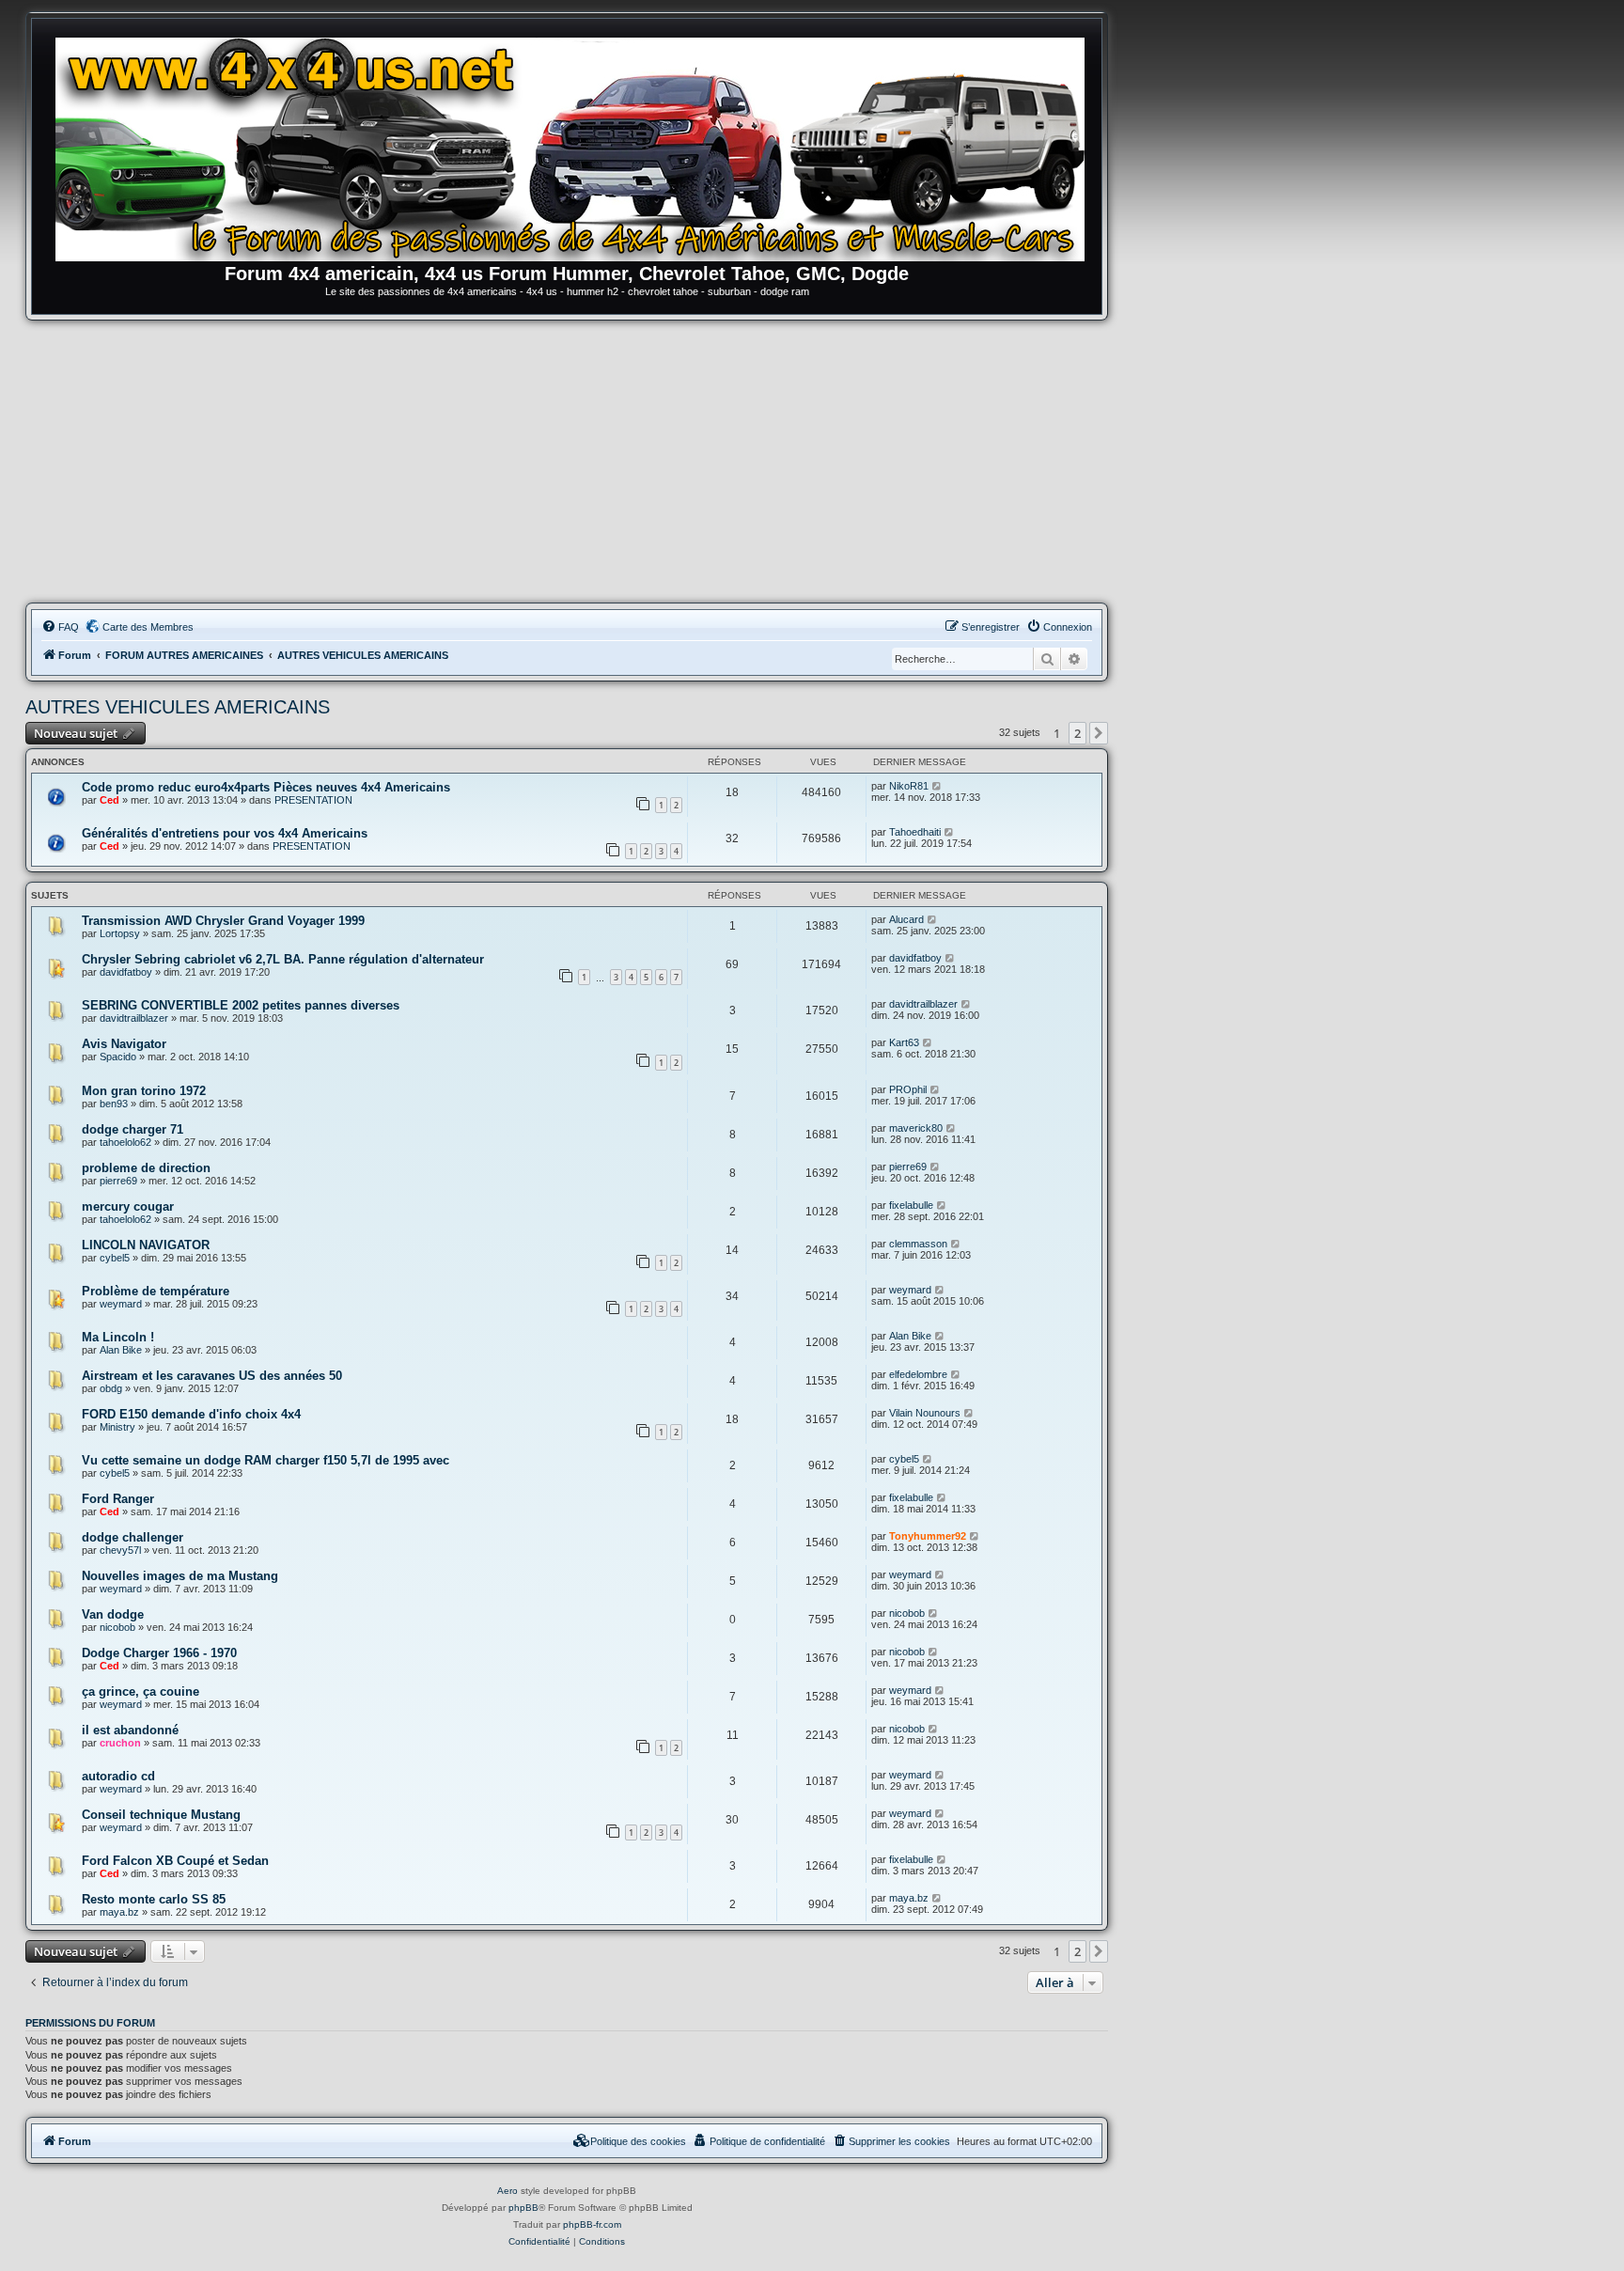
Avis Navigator (124, 1044)
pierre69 (118, 1181)
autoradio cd (118, 1776)
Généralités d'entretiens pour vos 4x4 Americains (225, 833)
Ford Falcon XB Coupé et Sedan (175, 1861)
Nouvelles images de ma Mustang (180, 1576)
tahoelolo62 (125, 1142)
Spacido (118, 1057)
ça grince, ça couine (141, 1692)
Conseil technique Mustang (161, 1815)
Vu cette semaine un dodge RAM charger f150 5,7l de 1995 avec (265, 1460)
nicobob (117, 1627)
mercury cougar (128, 1206)
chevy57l (120, 1550)
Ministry (117, 1427)
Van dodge (113, 1614)
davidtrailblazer (134, 1018)
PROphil (908, 1089)
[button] (1099, 733)
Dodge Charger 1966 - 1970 (159, 1653)
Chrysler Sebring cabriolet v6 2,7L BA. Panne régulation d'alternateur (283, 959)
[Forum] (576, 146)
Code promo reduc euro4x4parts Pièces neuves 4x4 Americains (266, 787)
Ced (109, 800)
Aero (507, 2191)
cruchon (120, 1743)
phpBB (523, 2208)
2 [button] (1077, 733)
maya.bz (119, 1912)
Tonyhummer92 (928, 1536)
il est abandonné (130, 1730)
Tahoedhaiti (915, 832)
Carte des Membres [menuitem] (148, 627)
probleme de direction (146, 1168)
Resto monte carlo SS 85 (154, 1899)
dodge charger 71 (133, 1129)
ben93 (114, 1104)
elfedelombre (918, 1374)
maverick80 (916, 1128)
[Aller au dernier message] (937, 786)
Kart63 (904, 1042)
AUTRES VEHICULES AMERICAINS (178, 707)
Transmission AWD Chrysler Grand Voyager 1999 (223, 921)
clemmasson (918, 1244)
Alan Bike (121, 1350)
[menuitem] (60, 627)
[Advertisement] (567, 462)
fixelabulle (911, 1205)
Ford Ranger (118, 1499)
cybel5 (115, 1258)
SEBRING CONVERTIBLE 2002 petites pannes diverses (241, 1005)
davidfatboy (126, 972)
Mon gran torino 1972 (144, 1091)
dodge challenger (133, 1537)
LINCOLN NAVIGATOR (146, 1245)
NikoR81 (909, 786)
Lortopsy (120, 933)
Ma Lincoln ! (118, 1337)
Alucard (906, 919)
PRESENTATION (313, 800)
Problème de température (156, 1291)
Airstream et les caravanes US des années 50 (212, 1376)
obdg (111, 1388)
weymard (121, 1304)
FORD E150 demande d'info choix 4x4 (191, 1414)
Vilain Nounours (925, 1413)
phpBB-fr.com (592, 2224)
